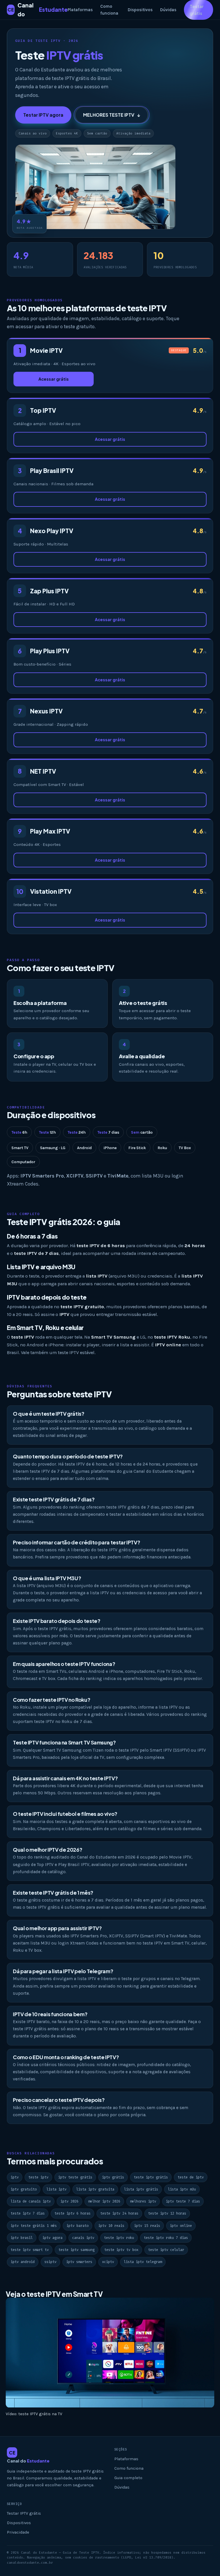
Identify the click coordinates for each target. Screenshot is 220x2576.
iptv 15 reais (147, 2226)
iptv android (23, 2262)
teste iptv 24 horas (119, 2213)
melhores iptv (143, 2201)
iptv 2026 (69, 2201)
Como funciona (109, 10)
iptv (15, 2177)
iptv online (181, 2226)
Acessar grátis (54, 379)
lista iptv (56, 2189)
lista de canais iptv (31, 2201)
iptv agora (52, 2238)
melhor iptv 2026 (104, 2201)
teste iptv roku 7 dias (166, 2238)
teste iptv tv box (121, 2250)
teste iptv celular (166, 2250)
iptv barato (77, 2226)
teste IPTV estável (76, 1352)
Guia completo (128, 2478)
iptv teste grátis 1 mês (34, 2226)
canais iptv (83, 2238)
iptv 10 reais (111, 2226)
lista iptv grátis (141, 2189)
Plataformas (80, 10)
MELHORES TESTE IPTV (112, 115)
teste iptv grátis (151, 2177)
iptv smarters (79, 2262)
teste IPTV (92, 1394)
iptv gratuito (24, 2189)
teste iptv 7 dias (28, 2213)
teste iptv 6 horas (72, 2213)
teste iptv (38, 2177)
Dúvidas (168, 10)
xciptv (108, 2262)
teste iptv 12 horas (167, 2213)
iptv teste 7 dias (183, 2201)
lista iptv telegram (143, 2262)
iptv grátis (113, 2177)
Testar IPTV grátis (24, 2513)
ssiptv (50, 2262)
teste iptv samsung (76, 2250)
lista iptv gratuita (95, 2189)
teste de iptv (191, 2177)
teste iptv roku (119, 2238)
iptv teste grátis (75, 2177)
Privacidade (18, 2532)
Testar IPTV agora (43, 115)
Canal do (38, 10)
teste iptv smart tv (30, 2250)
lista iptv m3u (182, 2189)
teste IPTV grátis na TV (40, 2414)
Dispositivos (140, 10)
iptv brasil (22, 2238)
